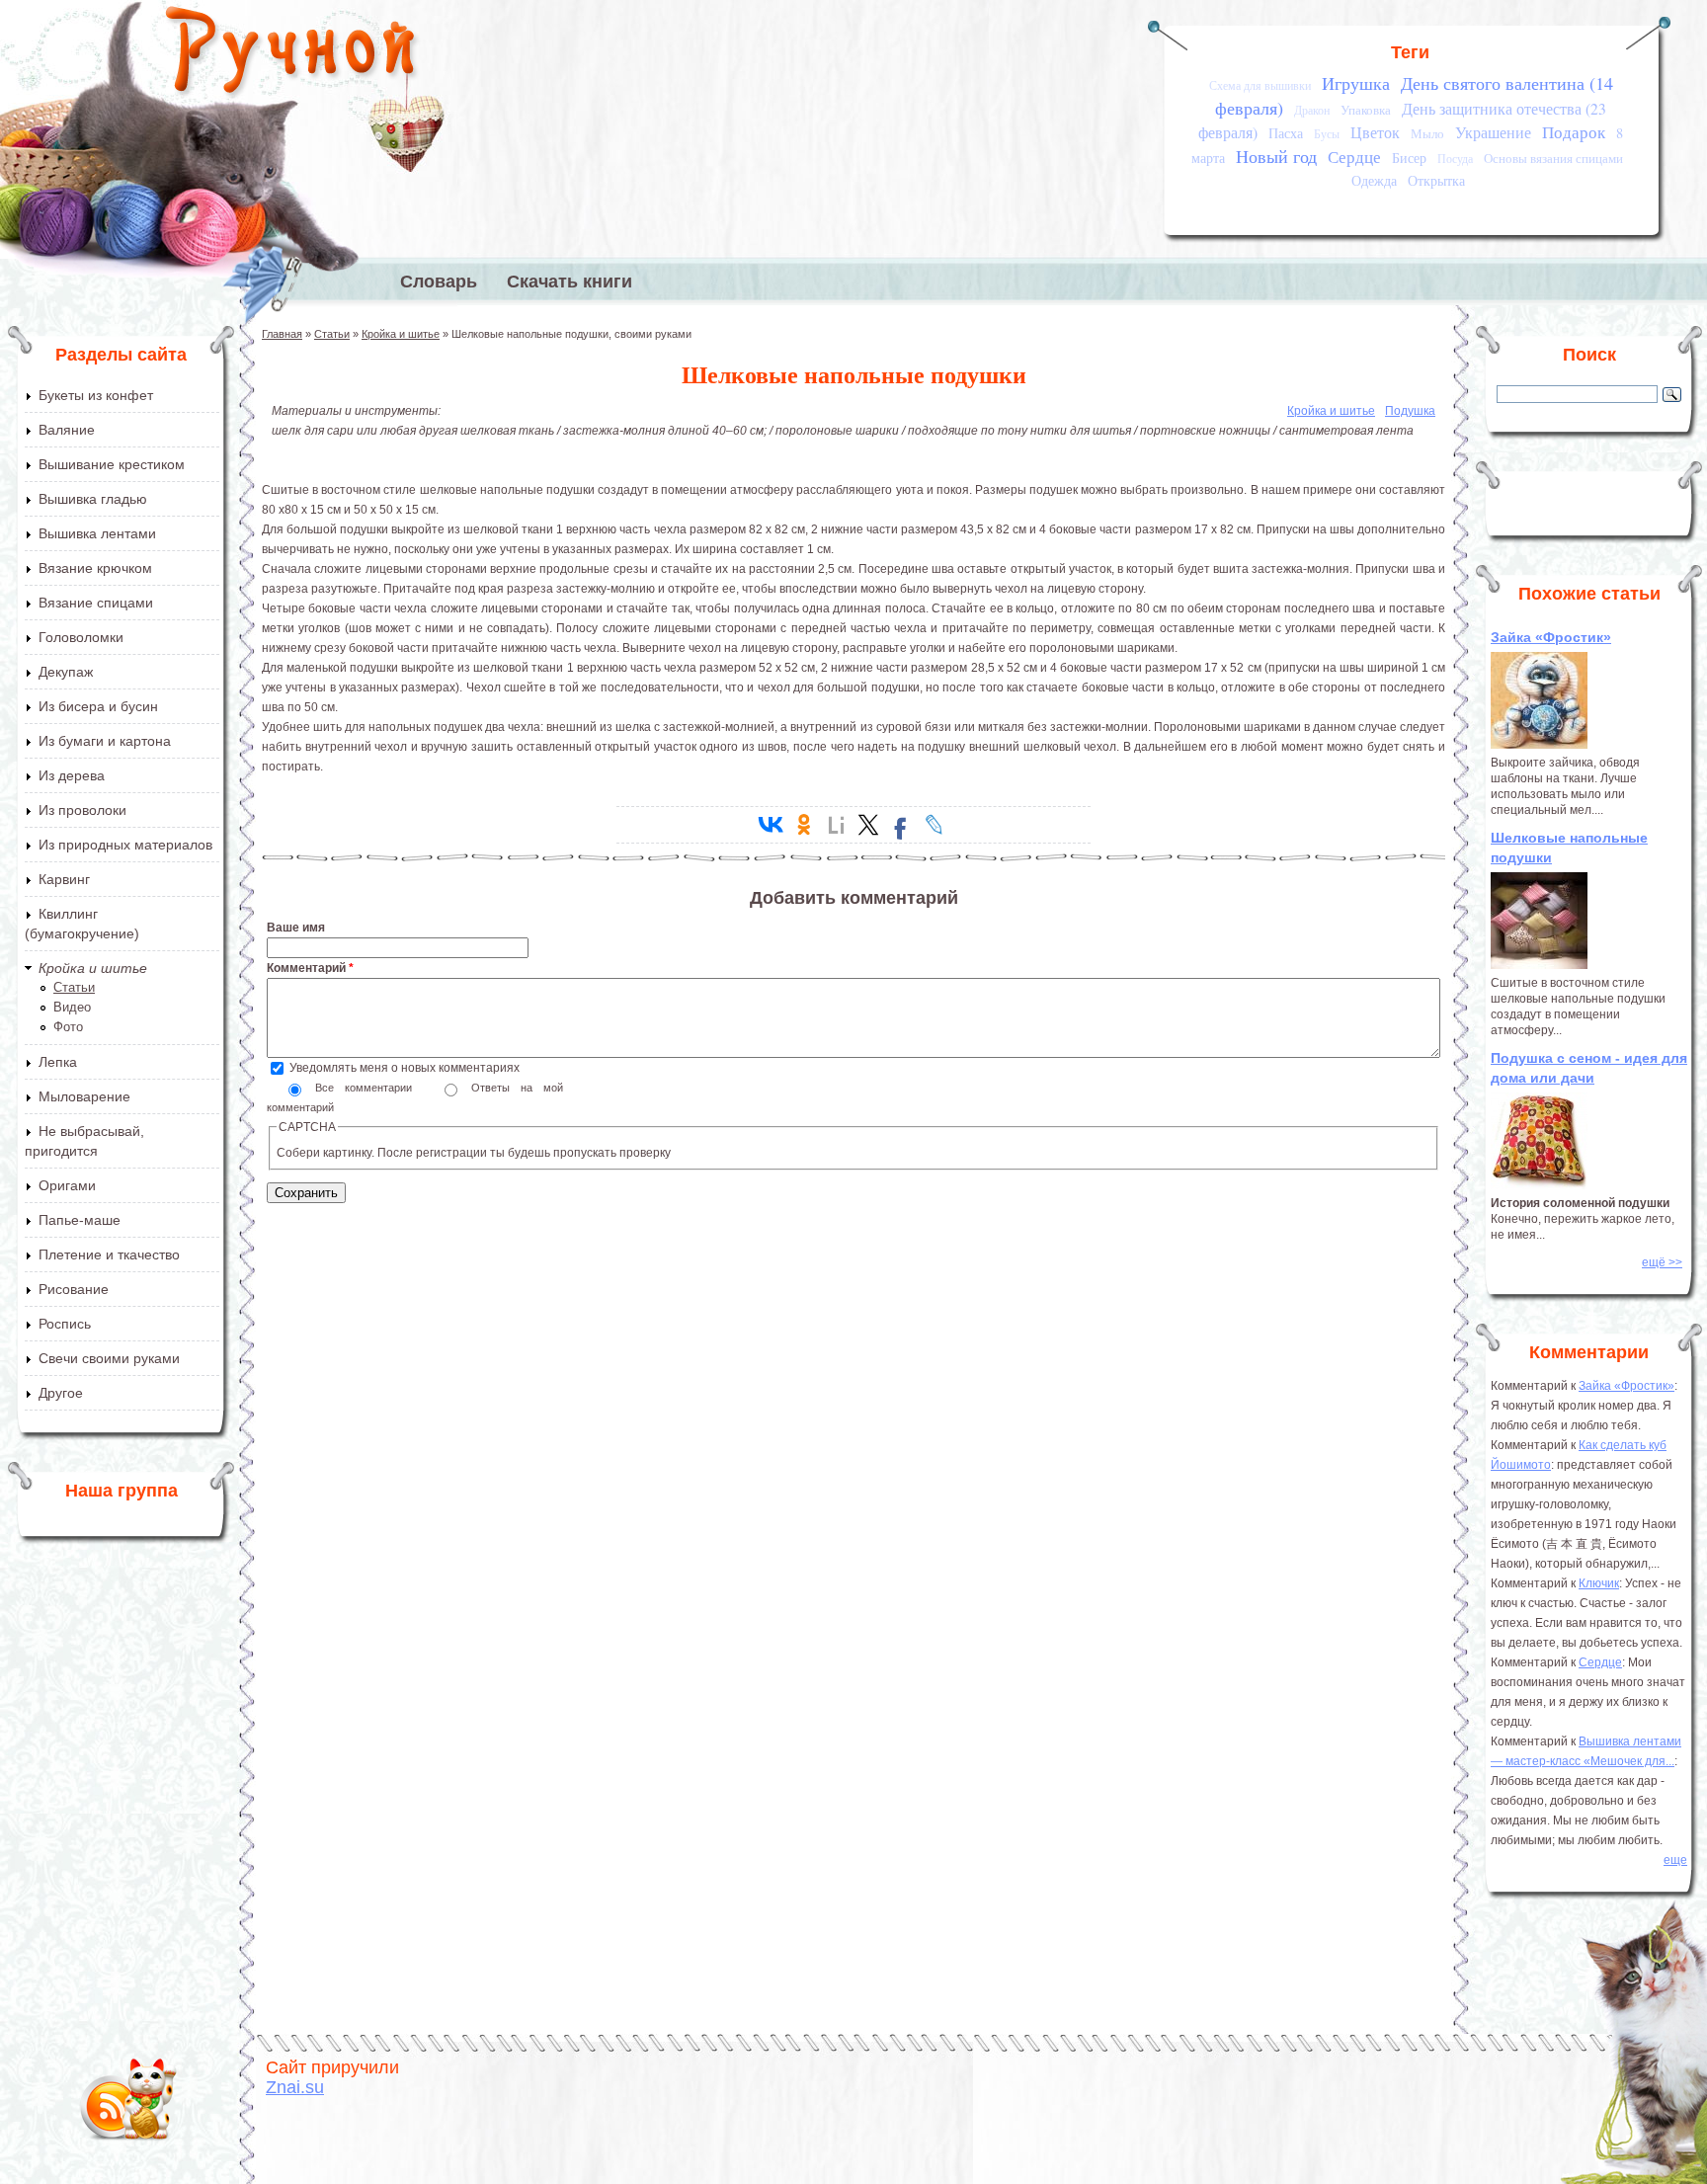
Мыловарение (84, 1096)
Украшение (1493, 132)
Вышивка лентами (97, 533)
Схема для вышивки (1260, 85)
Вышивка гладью (93, 499)
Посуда (1455, 159)
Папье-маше (80, 1220)
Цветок (1375, 132)
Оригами (67, 1185)
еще (1675, 1860)
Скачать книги (569, 282)
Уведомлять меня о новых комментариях (405, 1068)
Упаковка (1366, 110)
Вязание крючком (95, 568)
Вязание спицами (96, 603)
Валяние (67, 430)
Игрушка (1356, 83)
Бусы (1327, 134)
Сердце (1354, 157)
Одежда (1374, 180)
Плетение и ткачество (109, 1254)
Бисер (1409, 158)
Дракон (1312, 110)
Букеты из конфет (96, 395)
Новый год (1276, 156)
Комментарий (310, 968)
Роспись (65, 1324)
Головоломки (81, 637)
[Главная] (292, 54)
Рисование (74, 1289)
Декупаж (66, 672)
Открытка (1436, 180)
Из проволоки (82, 810)
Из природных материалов (125, 845)
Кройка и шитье (93, 968)
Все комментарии (369, 1088)
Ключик (1599, 1583)
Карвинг (64, 879)
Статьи (74, 987)
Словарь (439, 282)
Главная (282, 334)
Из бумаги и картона (105, 741)
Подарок (1574, 132)
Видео (72, 1007)
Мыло (1427, 133)
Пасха (1286, 133)
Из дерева (72, 775)
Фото (68, 1027)
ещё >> (1662, 1262)
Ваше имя (296, 928)
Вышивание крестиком (112, 464)
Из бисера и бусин (98, 706)
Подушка (1410, 411)
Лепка (58, 1062)
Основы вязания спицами (1553, 158)
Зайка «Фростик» (1551, 637)
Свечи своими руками (109, 1358)
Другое (61, 1393)
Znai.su (295, 2087)
